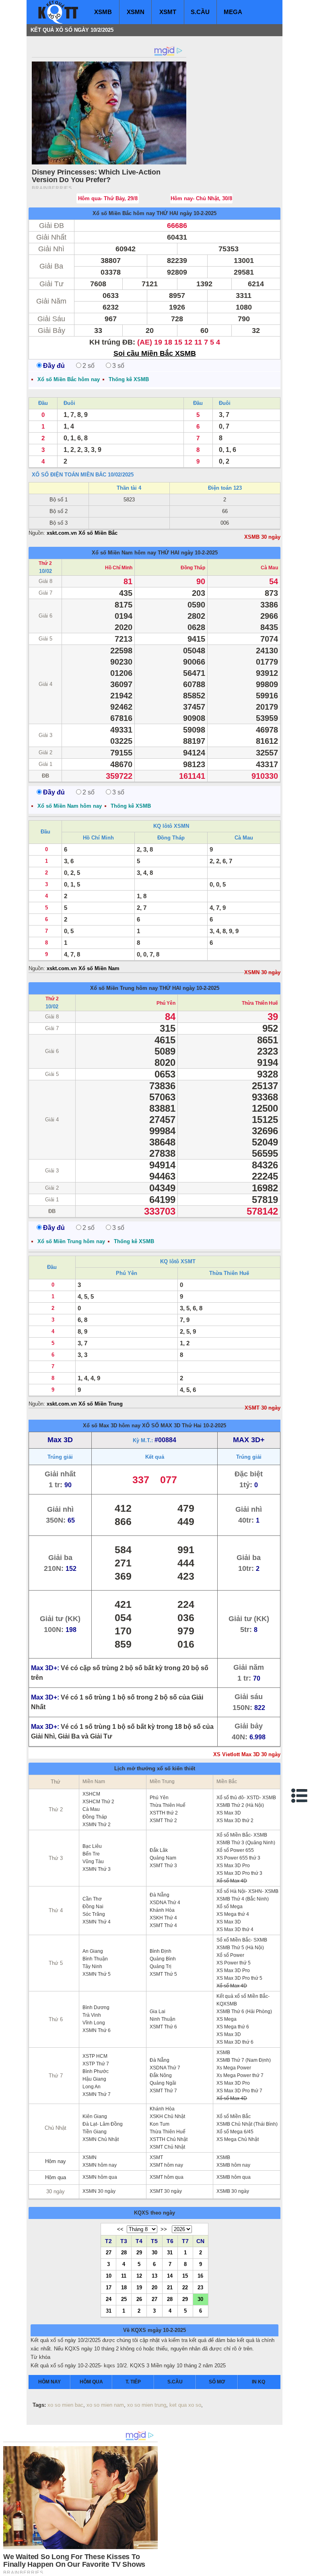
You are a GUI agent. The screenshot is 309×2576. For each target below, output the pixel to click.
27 (109, 2252)
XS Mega (227, 2019)
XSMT (168, 12)
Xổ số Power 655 (235, 1850)
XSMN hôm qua (100, 2177)
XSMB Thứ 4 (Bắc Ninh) (243, 1899)
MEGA (233, 12)
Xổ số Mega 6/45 (235, 2132)
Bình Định (161, 1951)
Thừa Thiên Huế (260, 1003)
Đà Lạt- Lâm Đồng (103, 2124)
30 (154, 2252)
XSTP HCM (95, 2056)
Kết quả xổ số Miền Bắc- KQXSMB (243, 2000)
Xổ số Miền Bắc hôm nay (124, 213)
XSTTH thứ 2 (164, 1813)
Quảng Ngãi (163, 2083)
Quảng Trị (161, 1966)
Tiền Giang (95, 2132)
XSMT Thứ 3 (163, 1866)
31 (170, 2252)
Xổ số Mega (230, 1907)
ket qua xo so (185, 2405)
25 (124, 2299)
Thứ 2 (45, 563)
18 (124, 2287)
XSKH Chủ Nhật (167, 2116)
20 (154, 2287)
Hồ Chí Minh (119, 568)
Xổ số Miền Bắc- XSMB (242, 1835)
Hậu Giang (94, 2079)
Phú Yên (166, 1003)
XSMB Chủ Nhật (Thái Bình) (247, 2124)
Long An (92, 2087)
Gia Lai (158, 2012)
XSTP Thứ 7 (96, 2064)
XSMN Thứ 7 (97, 2094)
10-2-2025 (215, 1426)
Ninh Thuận (163, 2019)
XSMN (136, 12)
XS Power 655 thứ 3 (238, 1858)
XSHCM (91, 1794)
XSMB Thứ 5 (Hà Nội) (240, 1948)
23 (200, 2287)
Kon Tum (160, 2124)
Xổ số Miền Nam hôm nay (124, 553)
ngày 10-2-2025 (198, 213)
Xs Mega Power (234, 2068)
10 (109, 2276)
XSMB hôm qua (234, 2177)
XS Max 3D (229, 1813)
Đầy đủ (54, 366)
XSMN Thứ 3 (97, 1869)
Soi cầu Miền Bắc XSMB (155, 353)
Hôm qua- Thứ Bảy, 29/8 (108, 198)
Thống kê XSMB (129, 379)
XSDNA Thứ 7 (165, 2068)
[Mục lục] (300, 1796)
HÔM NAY (49, 2382)
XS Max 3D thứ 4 (235, 1929)
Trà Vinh (92, 2015)
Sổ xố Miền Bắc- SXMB (242, 1940)
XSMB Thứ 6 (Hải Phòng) (244, 2012)
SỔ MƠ (217, 2382)
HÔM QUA (91, 2382)
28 (124, 2252)
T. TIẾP (133, 2382)
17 (109, 2287)
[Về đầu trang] (301, 2568)
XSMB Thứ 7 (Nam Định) (244, 2060)
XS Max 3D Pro (233, 1866)
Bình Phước (96, 2071)
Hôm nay (56, 2161)
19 (139, 2287)
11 (124, 2276)
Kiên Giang (95, 2116)
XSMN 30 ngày (262, 972)
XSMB (103, 12)
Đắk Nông (161, 2075)
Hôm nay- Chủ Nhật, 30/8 (201, 198)
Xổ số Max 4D (232, 1881)
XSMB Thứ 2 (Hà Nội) (240, 1805)
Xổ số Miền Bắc (234, 2116)
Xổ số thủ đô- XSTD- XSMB (246, 1798)
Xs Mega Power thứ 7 (240, 2075)
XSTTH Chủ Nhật (169, 2139)
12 (139, 2276)
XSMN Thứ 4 (97, 1922)
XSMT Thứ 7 (163, 2091)
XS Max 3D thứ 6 (235, 2042)
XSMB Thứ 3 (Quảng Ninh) (246, 1843)
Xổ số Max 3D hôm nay (112, 1426)
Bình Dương (96, 2007)
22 (185, 2287)
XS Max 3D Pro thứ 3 (239, 1873)
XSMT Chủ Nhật (167, 2147)
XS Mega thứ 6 (233, 2027)
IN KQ (259, 2382)
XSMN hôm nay (100, 2165)
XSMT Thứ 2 (163, 1821)
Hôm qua (56, 2177)
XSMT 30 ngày (263, 1408)
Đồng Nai (93, 1907)
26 (139, 2299)
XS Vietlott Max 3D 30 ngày (247, 1754)
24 (109, 2299)
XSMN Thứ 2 (97, 1825)
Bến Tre (91, 1854)
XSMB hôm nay (233, 2165)
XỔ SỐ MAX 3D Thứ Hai (172, 1426)
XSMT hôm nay (166, 2165)
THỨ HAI (167, 213)
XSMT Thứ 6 (163, 2027)
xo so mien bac (65, 2405)
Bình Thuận (95, 1959)
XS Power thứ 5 (234, 1963)
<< (120, 2229)
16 (200, 2276)
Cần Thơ (92, 1899)
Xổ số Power (230, 1955)
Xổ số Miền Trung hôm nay (124, 988)
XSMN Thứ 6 (97, 2030)
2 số (89, 366)
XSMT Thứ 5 (163, 1974)
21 (170, 2287)
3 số (118, 366)
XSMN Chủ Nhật (101, 2139)
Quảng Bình (163, 1959)
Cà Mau (269, 568)
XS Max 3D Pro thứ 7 (239, 2091)
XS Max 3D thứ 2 (235, 1821)
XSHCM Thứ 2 (98, 1802)
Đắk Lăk (159, 1850)
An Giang (93, 1951)
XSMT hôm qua (167, 2177)
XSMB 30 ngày (262, 537)
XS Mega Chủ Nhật (238, 2139)
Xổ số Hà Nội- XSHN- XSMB (247, 1891)
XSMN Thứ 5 (97, 1974)
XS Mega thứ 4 (233, 1914)
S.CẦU (200, 12)
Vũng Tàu (93, 1862)
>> (164, 2229)
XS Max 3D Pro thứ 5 (239, 1978)
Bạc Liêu (92, 1846)
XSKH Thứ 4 (163, 1918)
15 (185, 2276)
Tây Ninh (92, 1966)
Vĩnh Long (94, 2023)
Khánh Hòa (162, 1910)
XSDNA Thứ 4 (165, 1903)
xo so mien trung (147, 2405)
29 (139, 2252)
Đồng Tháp (193, 568)
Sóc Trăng (94, 1914)
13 (154, 2276)
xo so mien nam (105, 2405)
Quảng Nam (163, 1858)
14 (170, 2276)
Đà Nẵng (160, 1895)
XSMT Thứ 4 (163, 1925)
